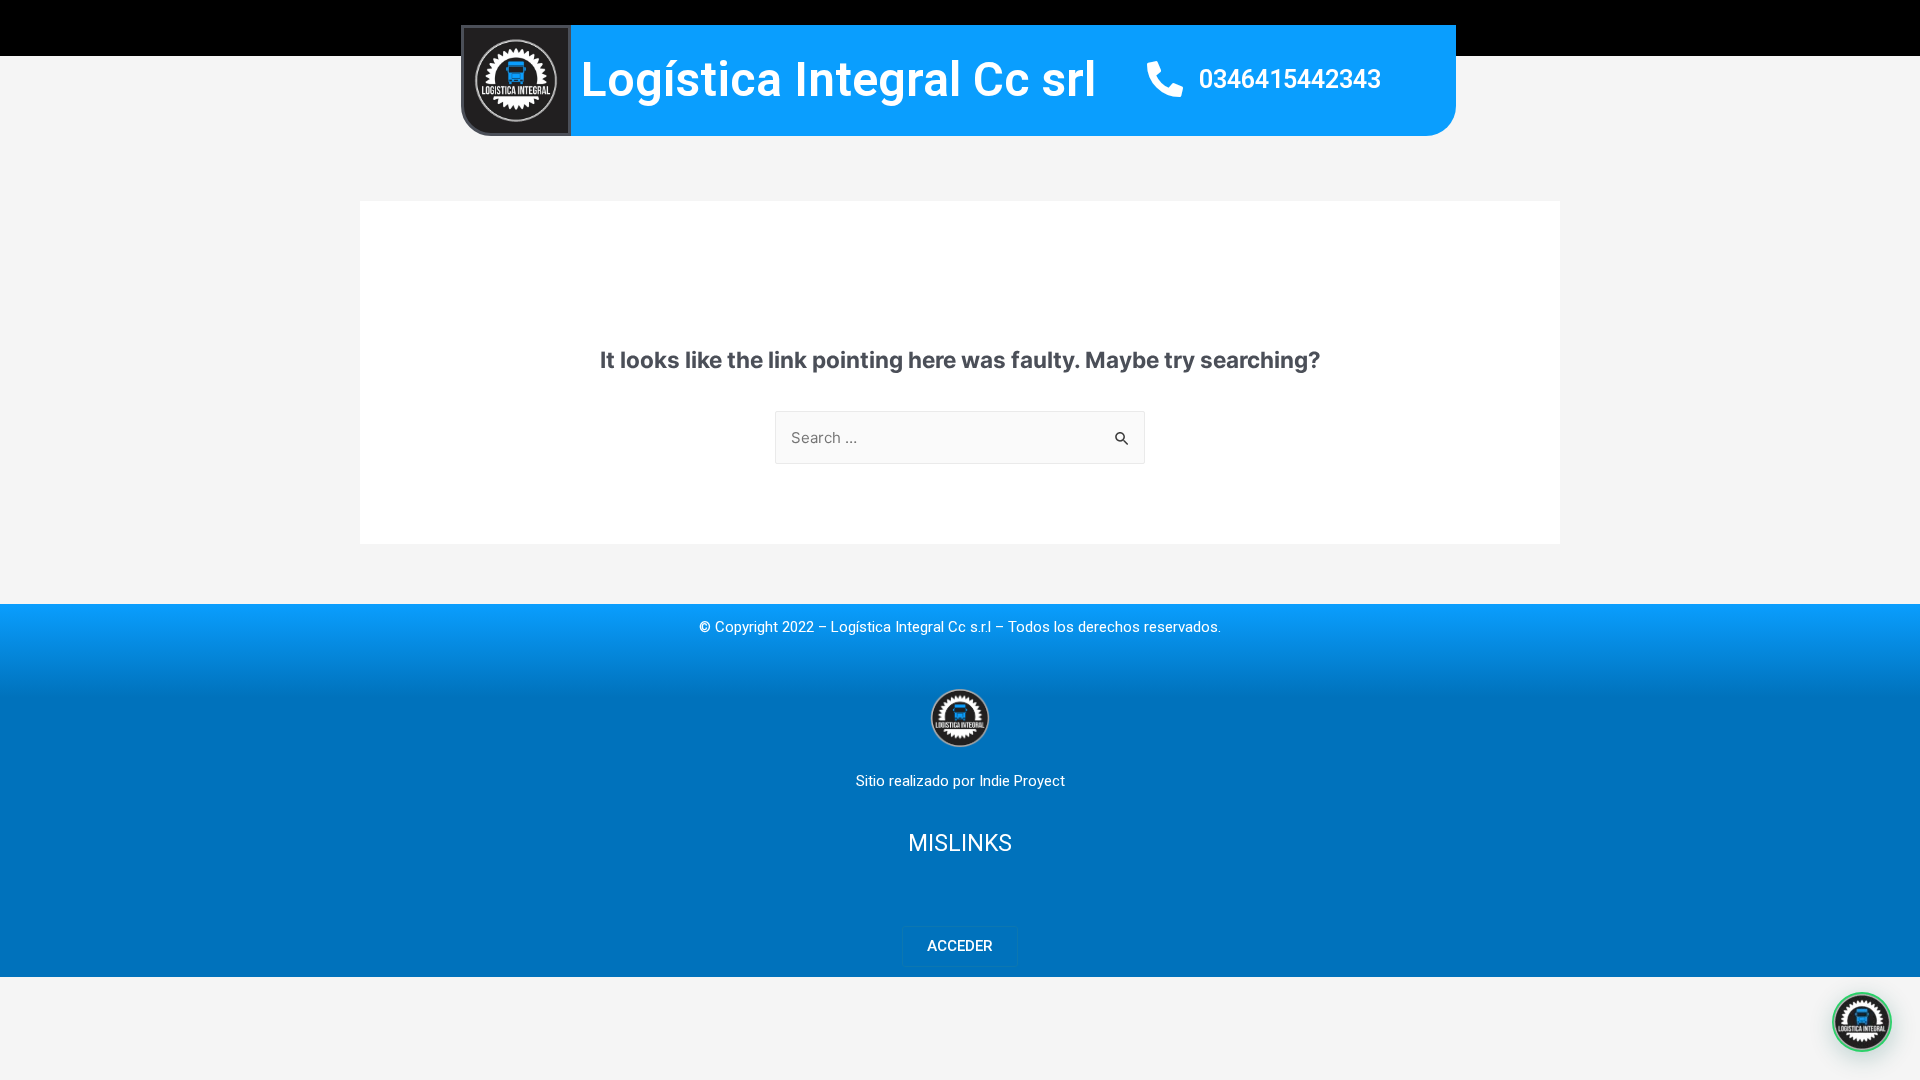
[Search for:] (960, 437)
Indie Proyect (1022, 781)
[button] (960, 946)
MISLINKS (960, 843)
